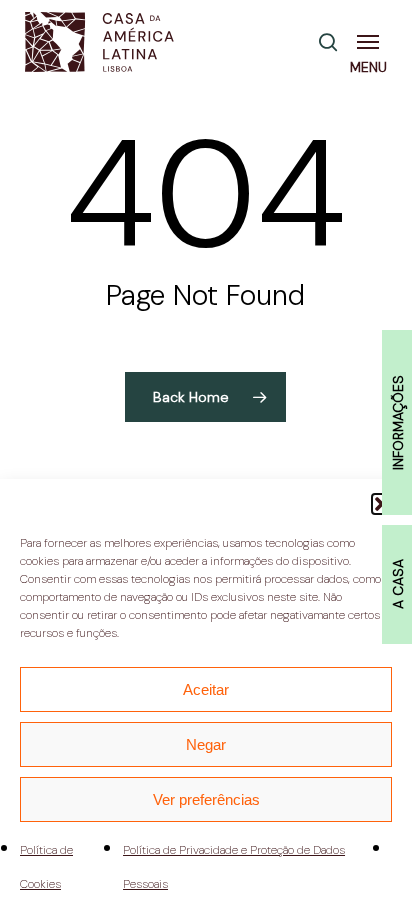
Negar (206, 744)
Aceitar (206, 689)
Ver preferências (206, 799)
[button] (372, 42)
